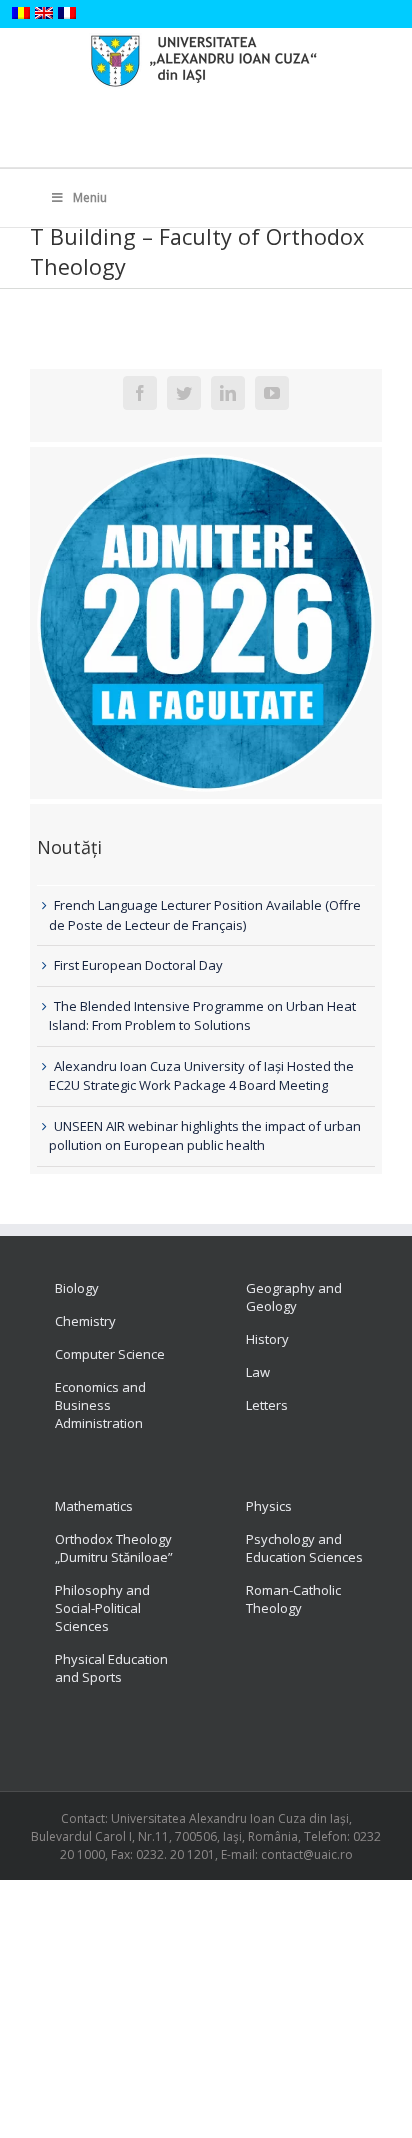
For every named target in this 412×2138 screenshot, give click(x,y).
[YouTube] (272, 393)
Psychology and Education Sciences (304, 1548)
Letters (267, 1405)
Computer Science (110, 1354)
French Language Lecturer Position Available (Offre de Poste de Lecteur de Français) (205, 915)
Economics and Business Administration (100, 1405)
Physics (269, 1506)
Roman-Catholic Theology (293, 1599)
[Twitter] (184, 393)
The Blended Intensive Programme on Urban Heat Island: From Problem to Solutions (202, 1016)
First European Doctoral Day (138, 965)
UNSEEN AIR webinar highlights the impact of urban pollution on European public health (205, 1136)
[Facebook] (140, 393)
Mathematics (94, 1506)
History (267, 1339)
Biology (77, 1288)
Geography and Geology (294, 1297)
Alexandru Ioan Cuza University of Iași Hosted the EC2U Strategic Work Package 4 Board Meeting (201, 1076)
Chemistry (85, 1321)
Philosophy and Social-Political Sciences (102, 1608)
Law (258, 1372)
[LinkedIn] (228, 393)
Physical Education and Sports (111, 1668)
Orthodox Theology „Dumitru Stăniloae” (114, 1548)
